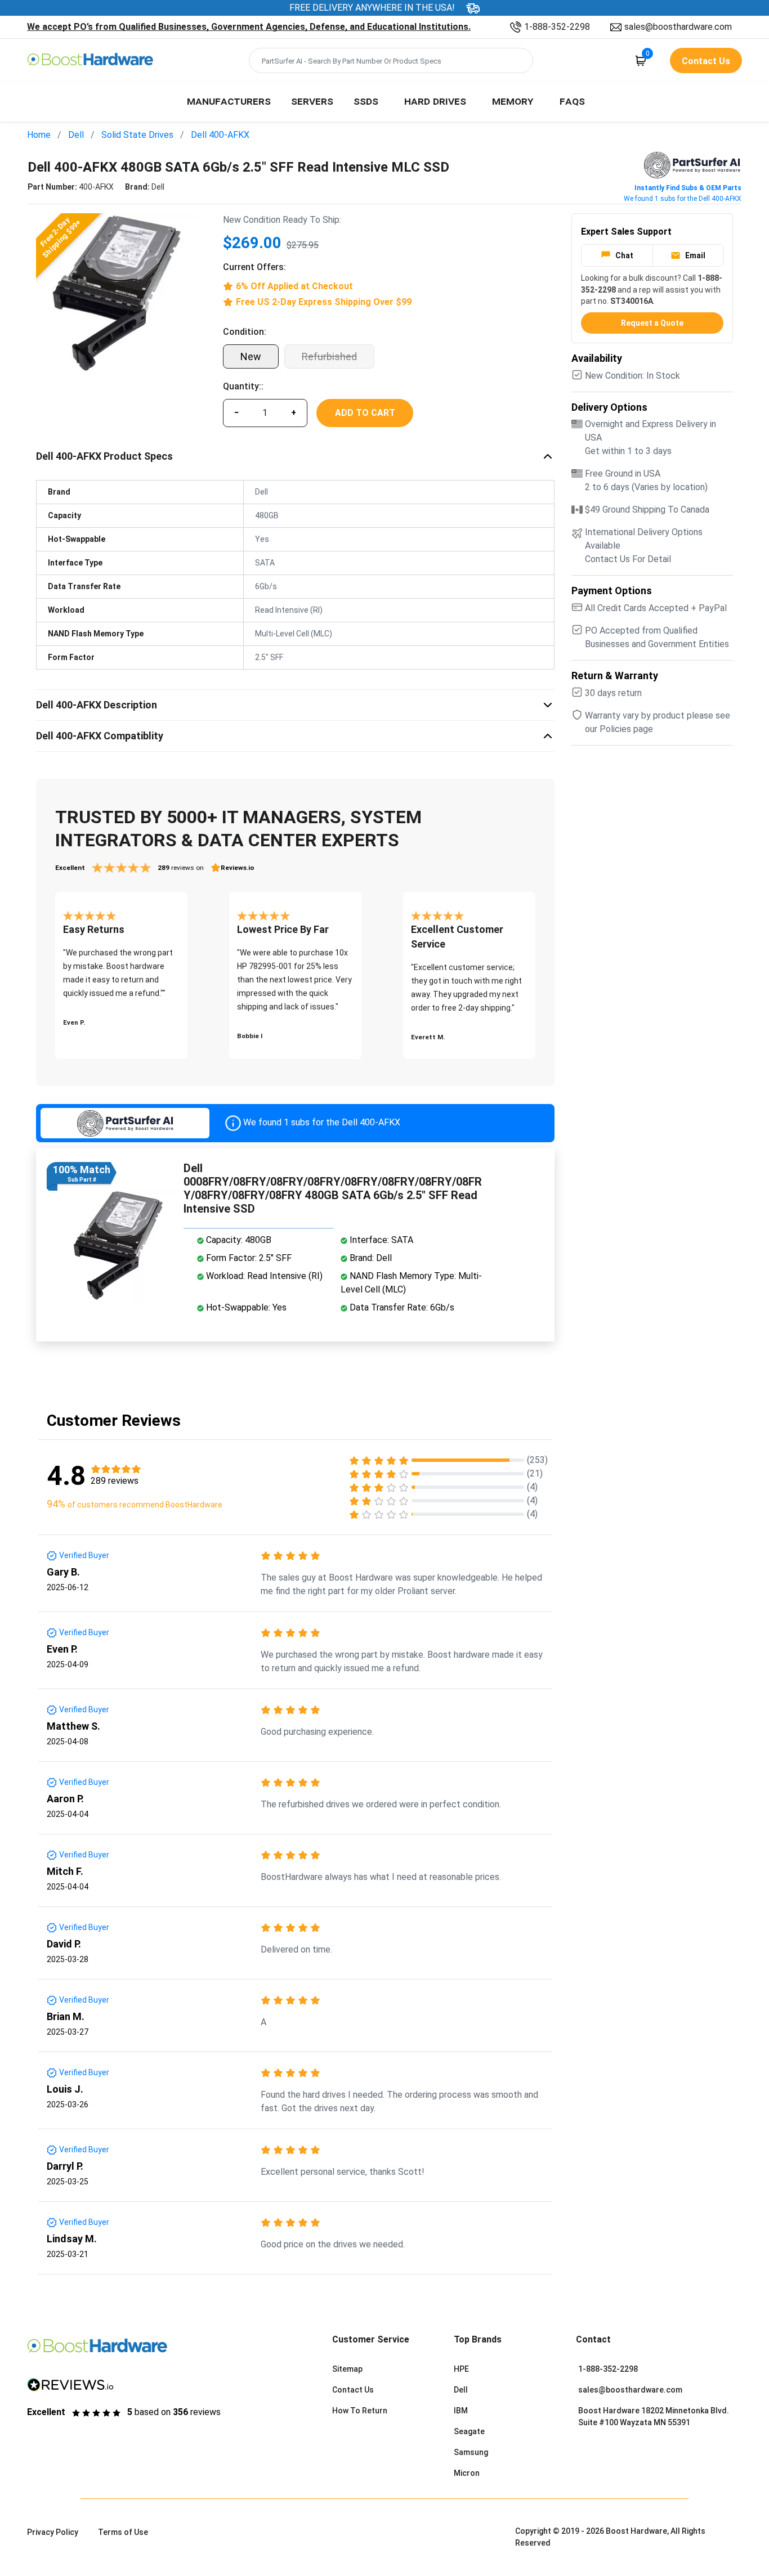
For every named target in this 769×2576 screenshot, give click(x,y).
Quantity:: (243, 386)
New (251, 356)
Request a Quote (652, 323)
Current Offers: (254, 267)
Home (39, 135)
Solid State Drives (137, 135)
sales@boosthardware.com (678, 27)
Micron (467, 2473)
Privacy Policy (53, 2532)
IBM (461, 2411)
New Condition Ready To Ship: (282, 220)
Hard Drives (435, 101)
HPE (461, 2369)
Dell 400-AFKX (220, 135)
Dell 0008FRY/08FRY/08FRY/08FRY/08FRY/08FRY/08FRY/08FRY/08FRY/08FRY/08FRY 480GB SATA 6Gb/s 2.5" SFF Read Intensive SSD (333, 1188)
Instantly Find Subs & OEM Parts (688, 188)
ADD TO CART (365, 413)
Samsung (471, 2452)
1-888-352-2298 (557, 27)
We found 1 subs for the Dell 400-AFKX (683, 199)
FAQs (572, 101)
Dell (76, 135)
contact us (706, 61)
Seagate (469, 2431)
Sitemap (347, 2369)
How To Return (360, 2411)
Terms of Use (123, 2532)
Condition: (245, 332)
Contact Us (353, 2390)
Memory (513, 101)
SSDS (366, 101)
